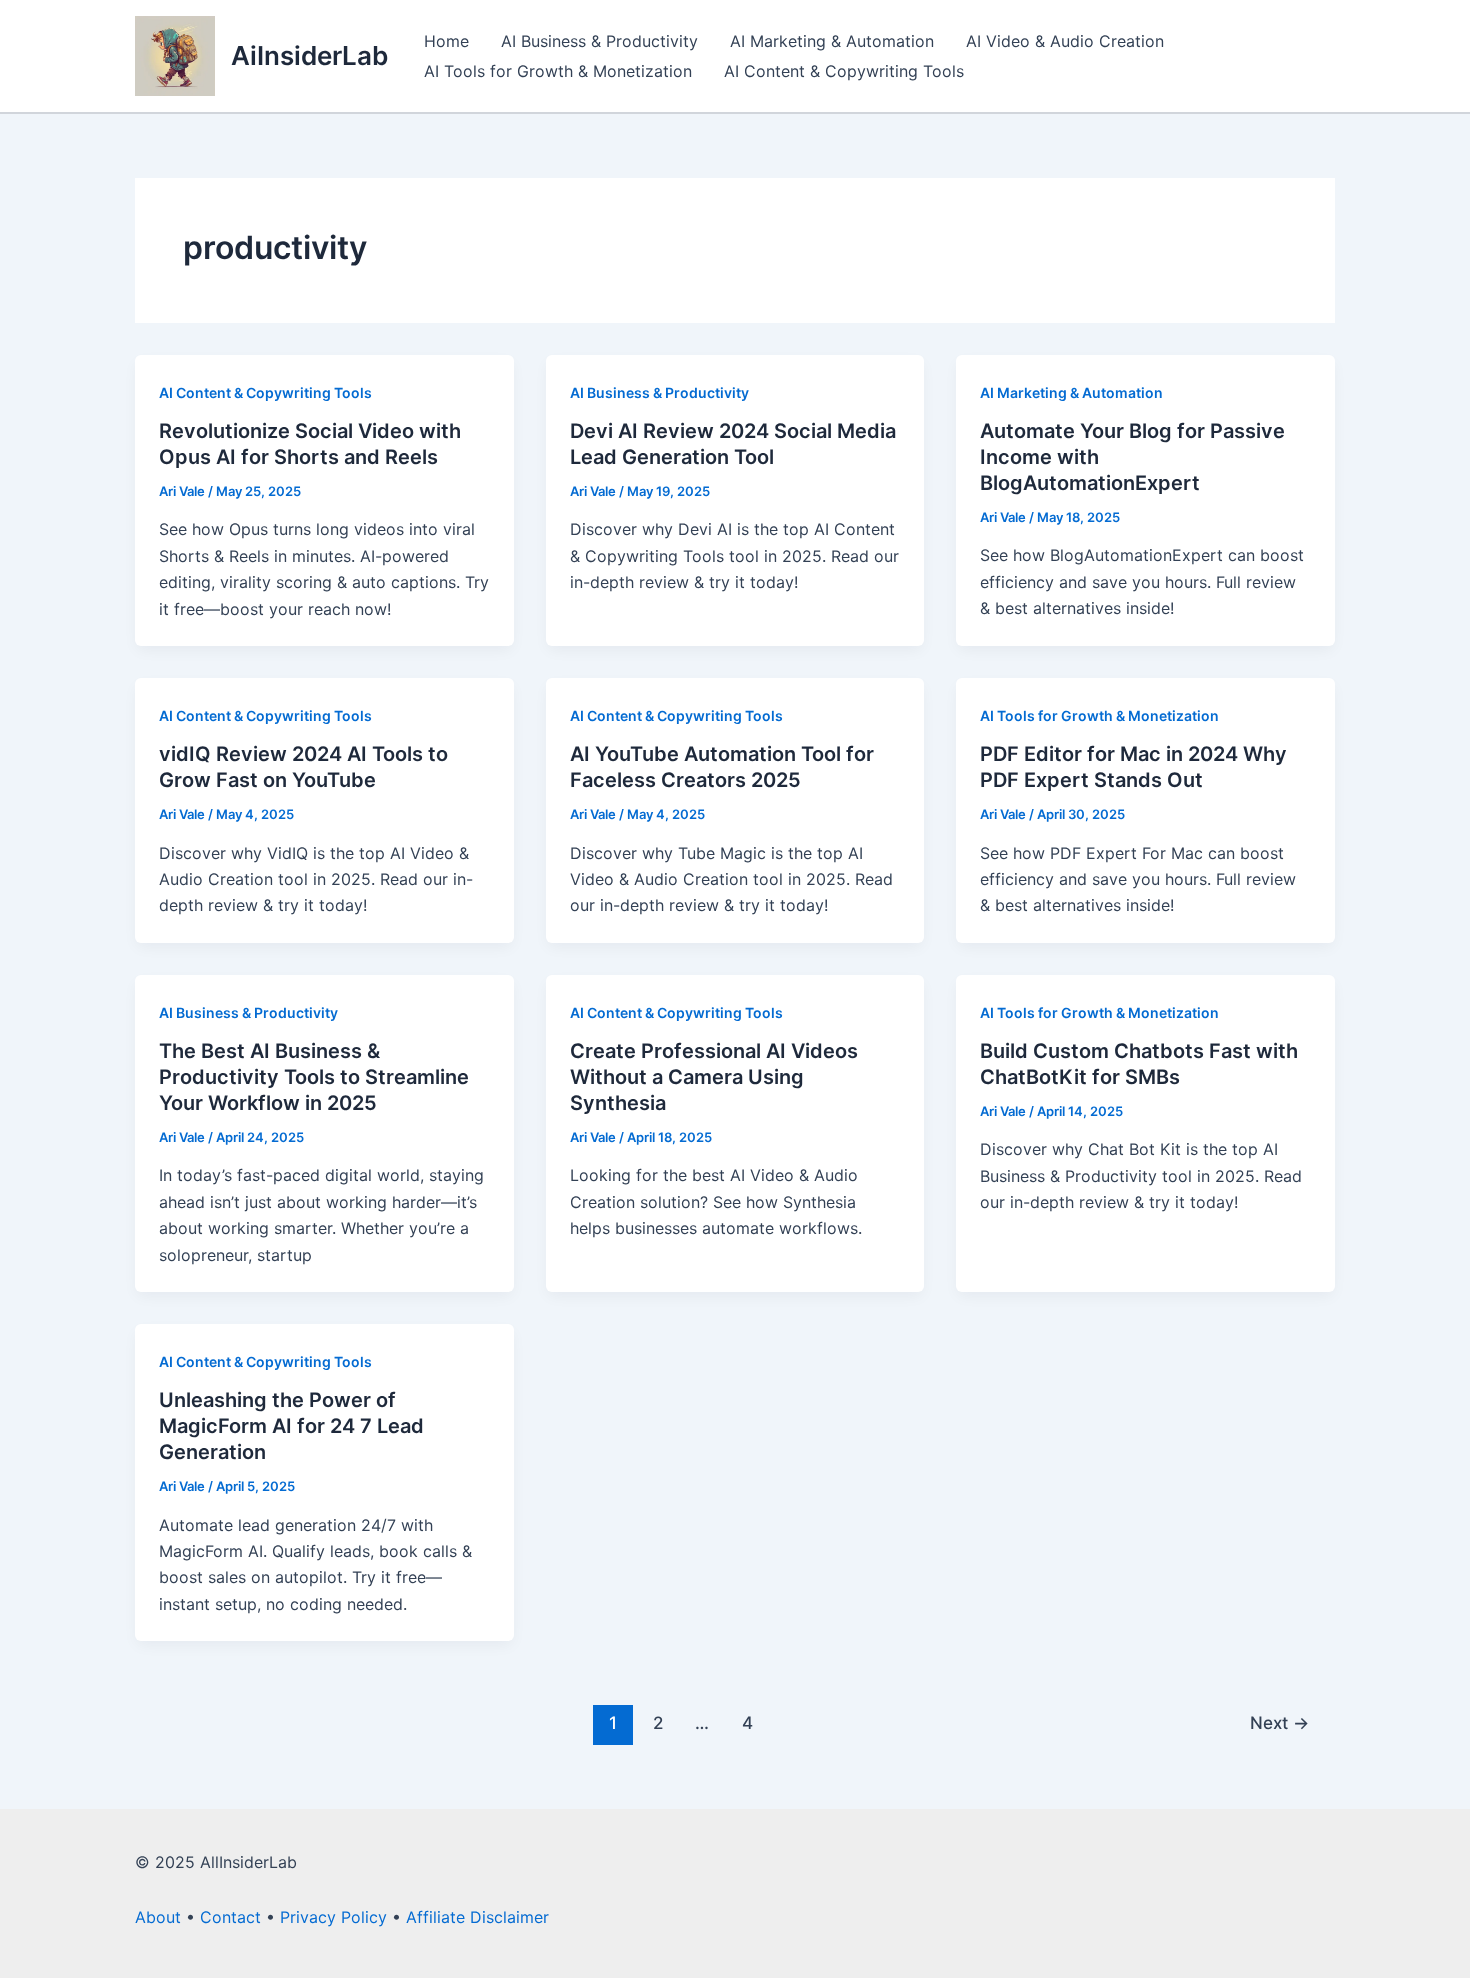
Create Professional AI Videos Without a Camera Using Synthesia (714, 1077)
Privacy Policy (333, 1917)
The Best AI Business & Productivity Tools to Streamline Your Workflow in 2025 (314, 1077)
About (158, 1917)
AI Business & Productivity (599, 41)
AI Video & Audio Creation (1065, 41)
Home (446, 41)
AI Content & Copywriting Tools (844, 71)
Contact (230, 1917)
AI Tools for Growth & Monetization (558, 71)
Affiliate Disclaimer (477, 1917)
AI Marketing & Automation (832, 41)
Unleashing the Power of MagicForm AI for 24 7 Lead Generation (291, 1426)
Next (1279, 1722)
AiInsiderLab (309, 55)
